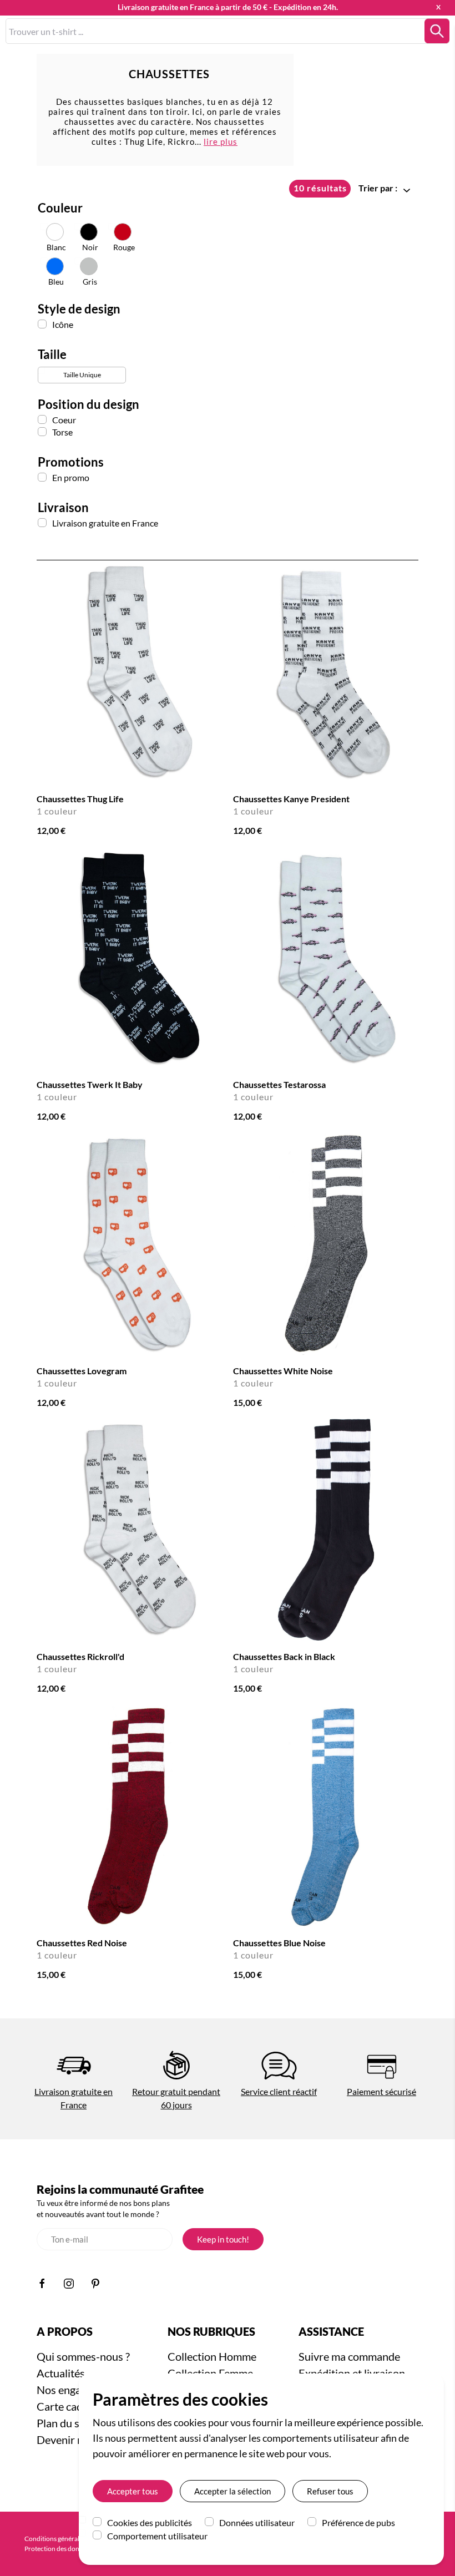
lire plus (221, 141)
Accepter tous (133, 2491)
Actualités (61, 2373)
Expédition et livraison (352, 2373)
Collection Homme (212, 2356)
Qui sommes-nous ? (83, 2356)
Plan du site (64, 2423)
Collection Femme (210, 2373)
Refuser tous (330, 2491)
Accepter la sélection (232, 2491)
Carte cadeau (68, 2406)
